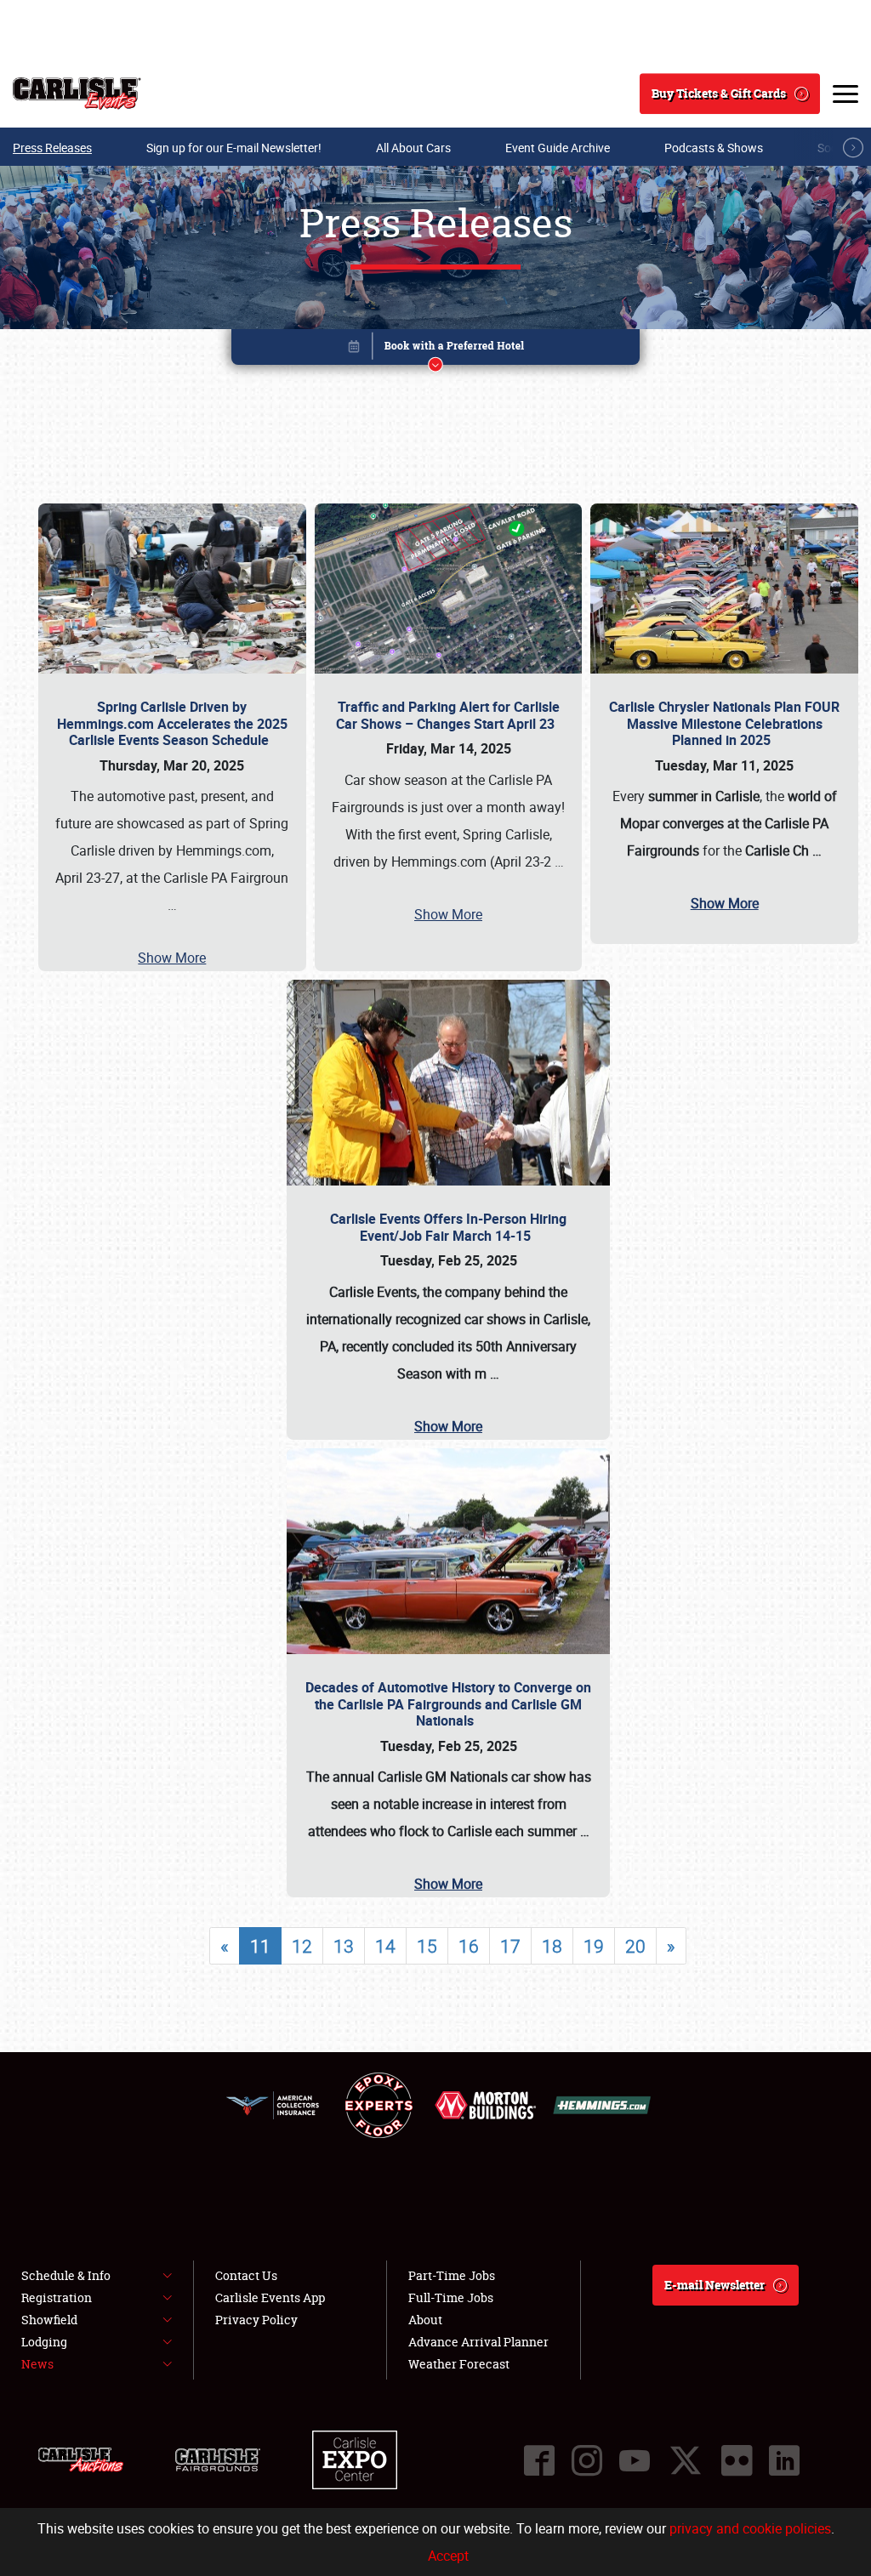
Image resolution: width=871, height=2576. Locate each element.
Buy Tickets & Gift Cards (719, 93)
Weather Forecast (459, 2364)
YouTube (635, 2460)
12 (302, 1946)
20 (635, 1946)
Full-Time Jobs (451, 2297)
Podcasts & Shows (714, 148)
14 (385, 1946)
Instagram (587, 2460)
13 (344, 1946)
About (425, 2320)
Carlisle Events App (270, 2297)
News (37, 2364)
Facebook (539, 2460)
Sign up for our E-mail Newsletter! (234, 148)
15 (427, 1946)
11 (260, 1946)
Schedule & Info (66, 2275)
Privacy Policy (256, 2320)
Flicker (737, 2460)
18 (552, 1946)
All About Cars (413, 148)
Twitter (686, 2460)
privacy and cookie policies (750, 2528)
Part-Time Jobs (452, 2275)
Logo (77, 94)
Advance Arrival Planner (478, 2342)
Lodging (44, 2342)
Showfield (49, 2320)
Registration (57, 2297)
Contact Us (246, 2275)
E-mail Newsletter (714, 2285)
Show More (172, 958)
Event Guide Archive (558, 148)
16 (469, 1946)
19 (594, 1946)
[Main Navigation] (845, 94)
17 (510, 1946)
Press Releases (52, 148)
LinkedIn (784, 2460)
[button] (435, 350)
